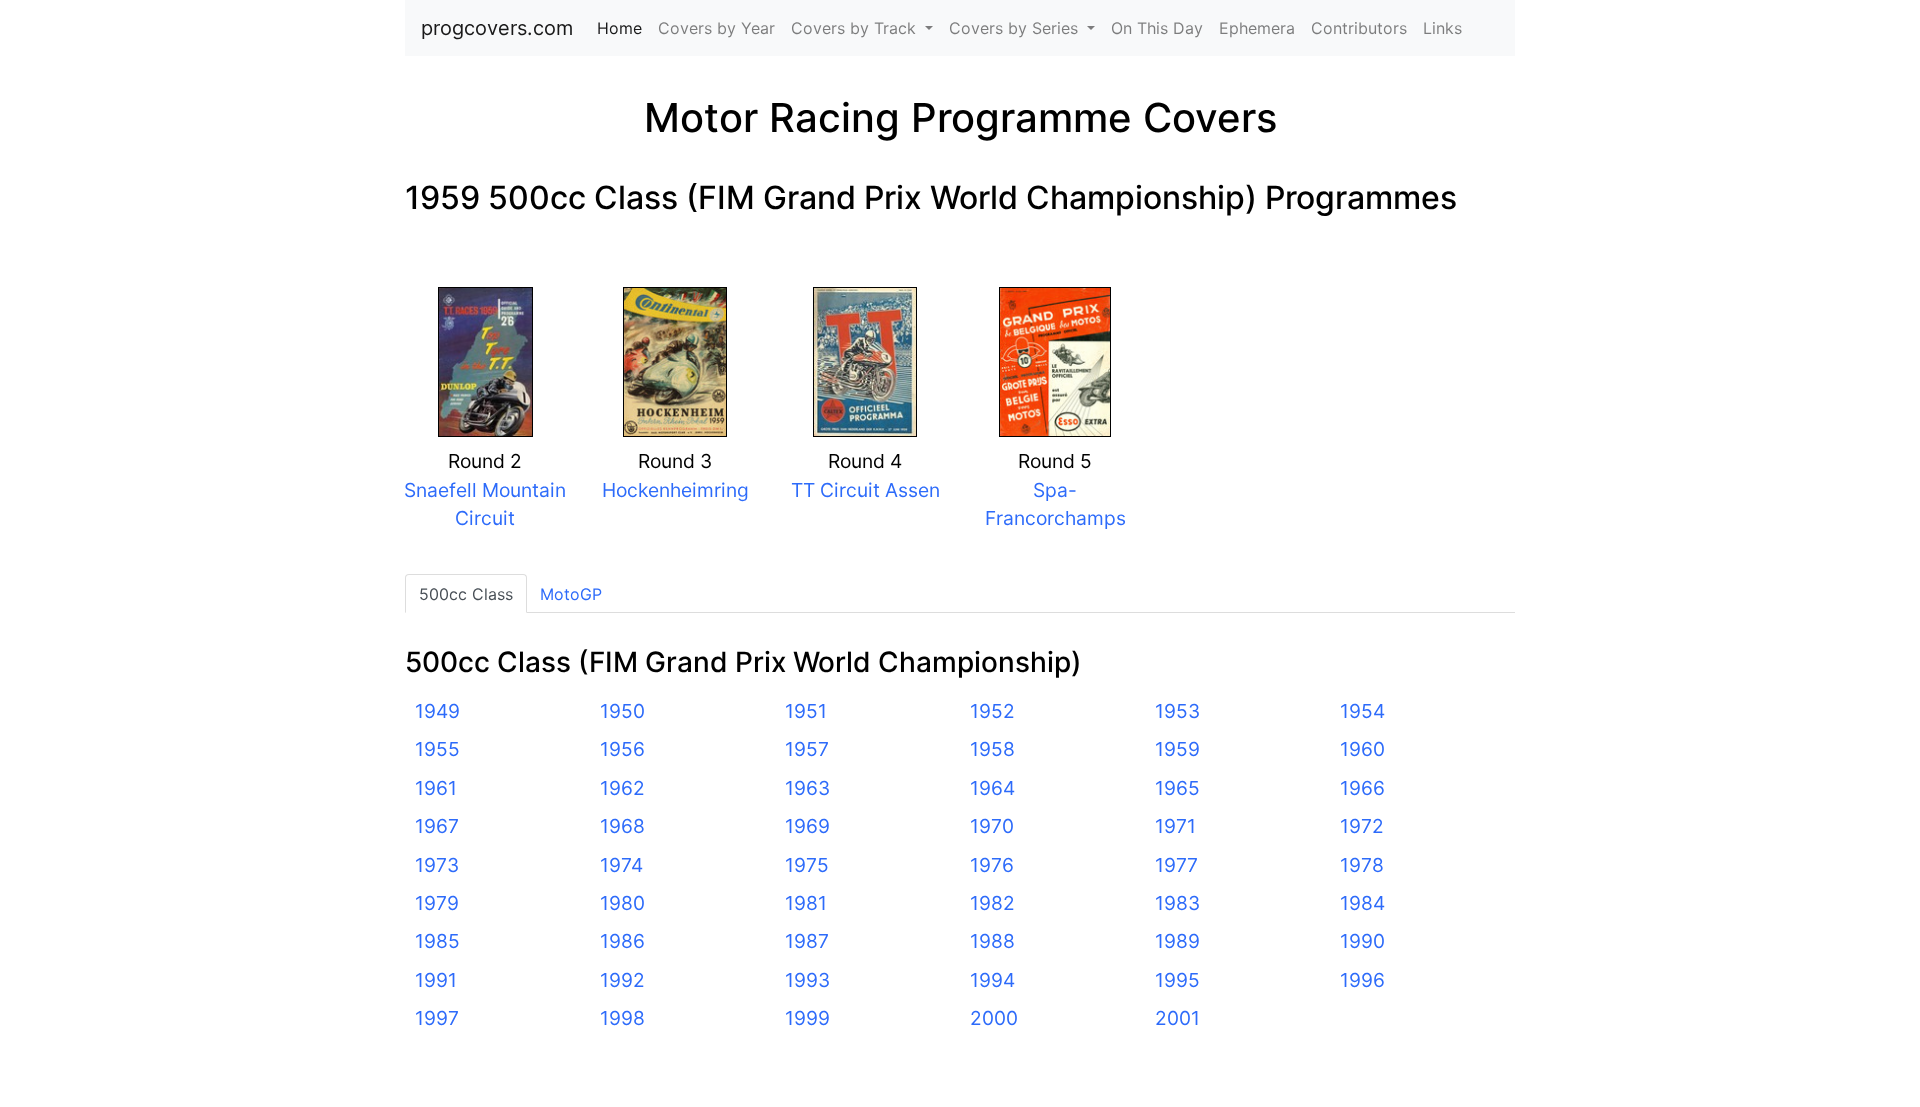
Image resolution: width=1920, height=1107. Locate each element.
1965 (1177, 788)
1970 (992, 826)
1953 (1177, 711)
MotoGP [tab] (571, 594)
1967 (437, 826)
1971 (1175, 826)
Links (1442, 28)
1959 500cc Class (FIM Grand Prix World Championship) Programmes (931, 197)
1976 (992, 865)
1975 (807, 865)
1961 (436, 788)
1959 (1177, 749)
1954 (1362, 711)
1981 (806, 903)
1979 (437, 903)
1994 (992, 980)
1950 (622, 711)
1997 (437, 1018)
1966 (1362, 788)
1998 (622, 1018)
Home (623, 28)
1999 (807, 1018)
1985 (437, 941)
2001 (1177, 1018)
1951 (806, 711)
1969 (807, 826)
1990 (1362, 941)
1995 (1177, 980)
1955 (437, 749)
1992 (622, 980)
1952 (992, 711)
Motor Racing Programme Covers (960, 117)
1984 (1362, 903)
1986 (622, 941)
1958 (992, 749)
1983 (1177, 903)
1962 (622, 788)
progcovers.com (497, 28)
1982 (992, 903)
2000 (994, 1018)
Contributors (1359, 28)
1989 (1177, 941)
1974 (621, 865)
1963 (807, 788)
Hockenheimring (675, 490)
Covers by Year (716, 28)
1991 (436, 980)
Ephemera (1257, 28)
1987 (807, 941)
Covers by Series (1016, 28)
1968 (622, 826)
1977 (1176, 865)
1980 (622, 903)
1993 (807, 980)
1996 (1362, 980)
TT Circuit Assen (865, 490)
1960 (1362, 749)
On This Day (1157, 28)
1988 (992, 941)
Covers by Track (856, 28)
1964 (992, 788)
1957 (807, 749)
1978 (1362, 865)
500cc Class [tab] (466, 594)
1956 (622, 749)
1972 (1362, 826)
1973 (437, 865)
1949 (437, 711)
